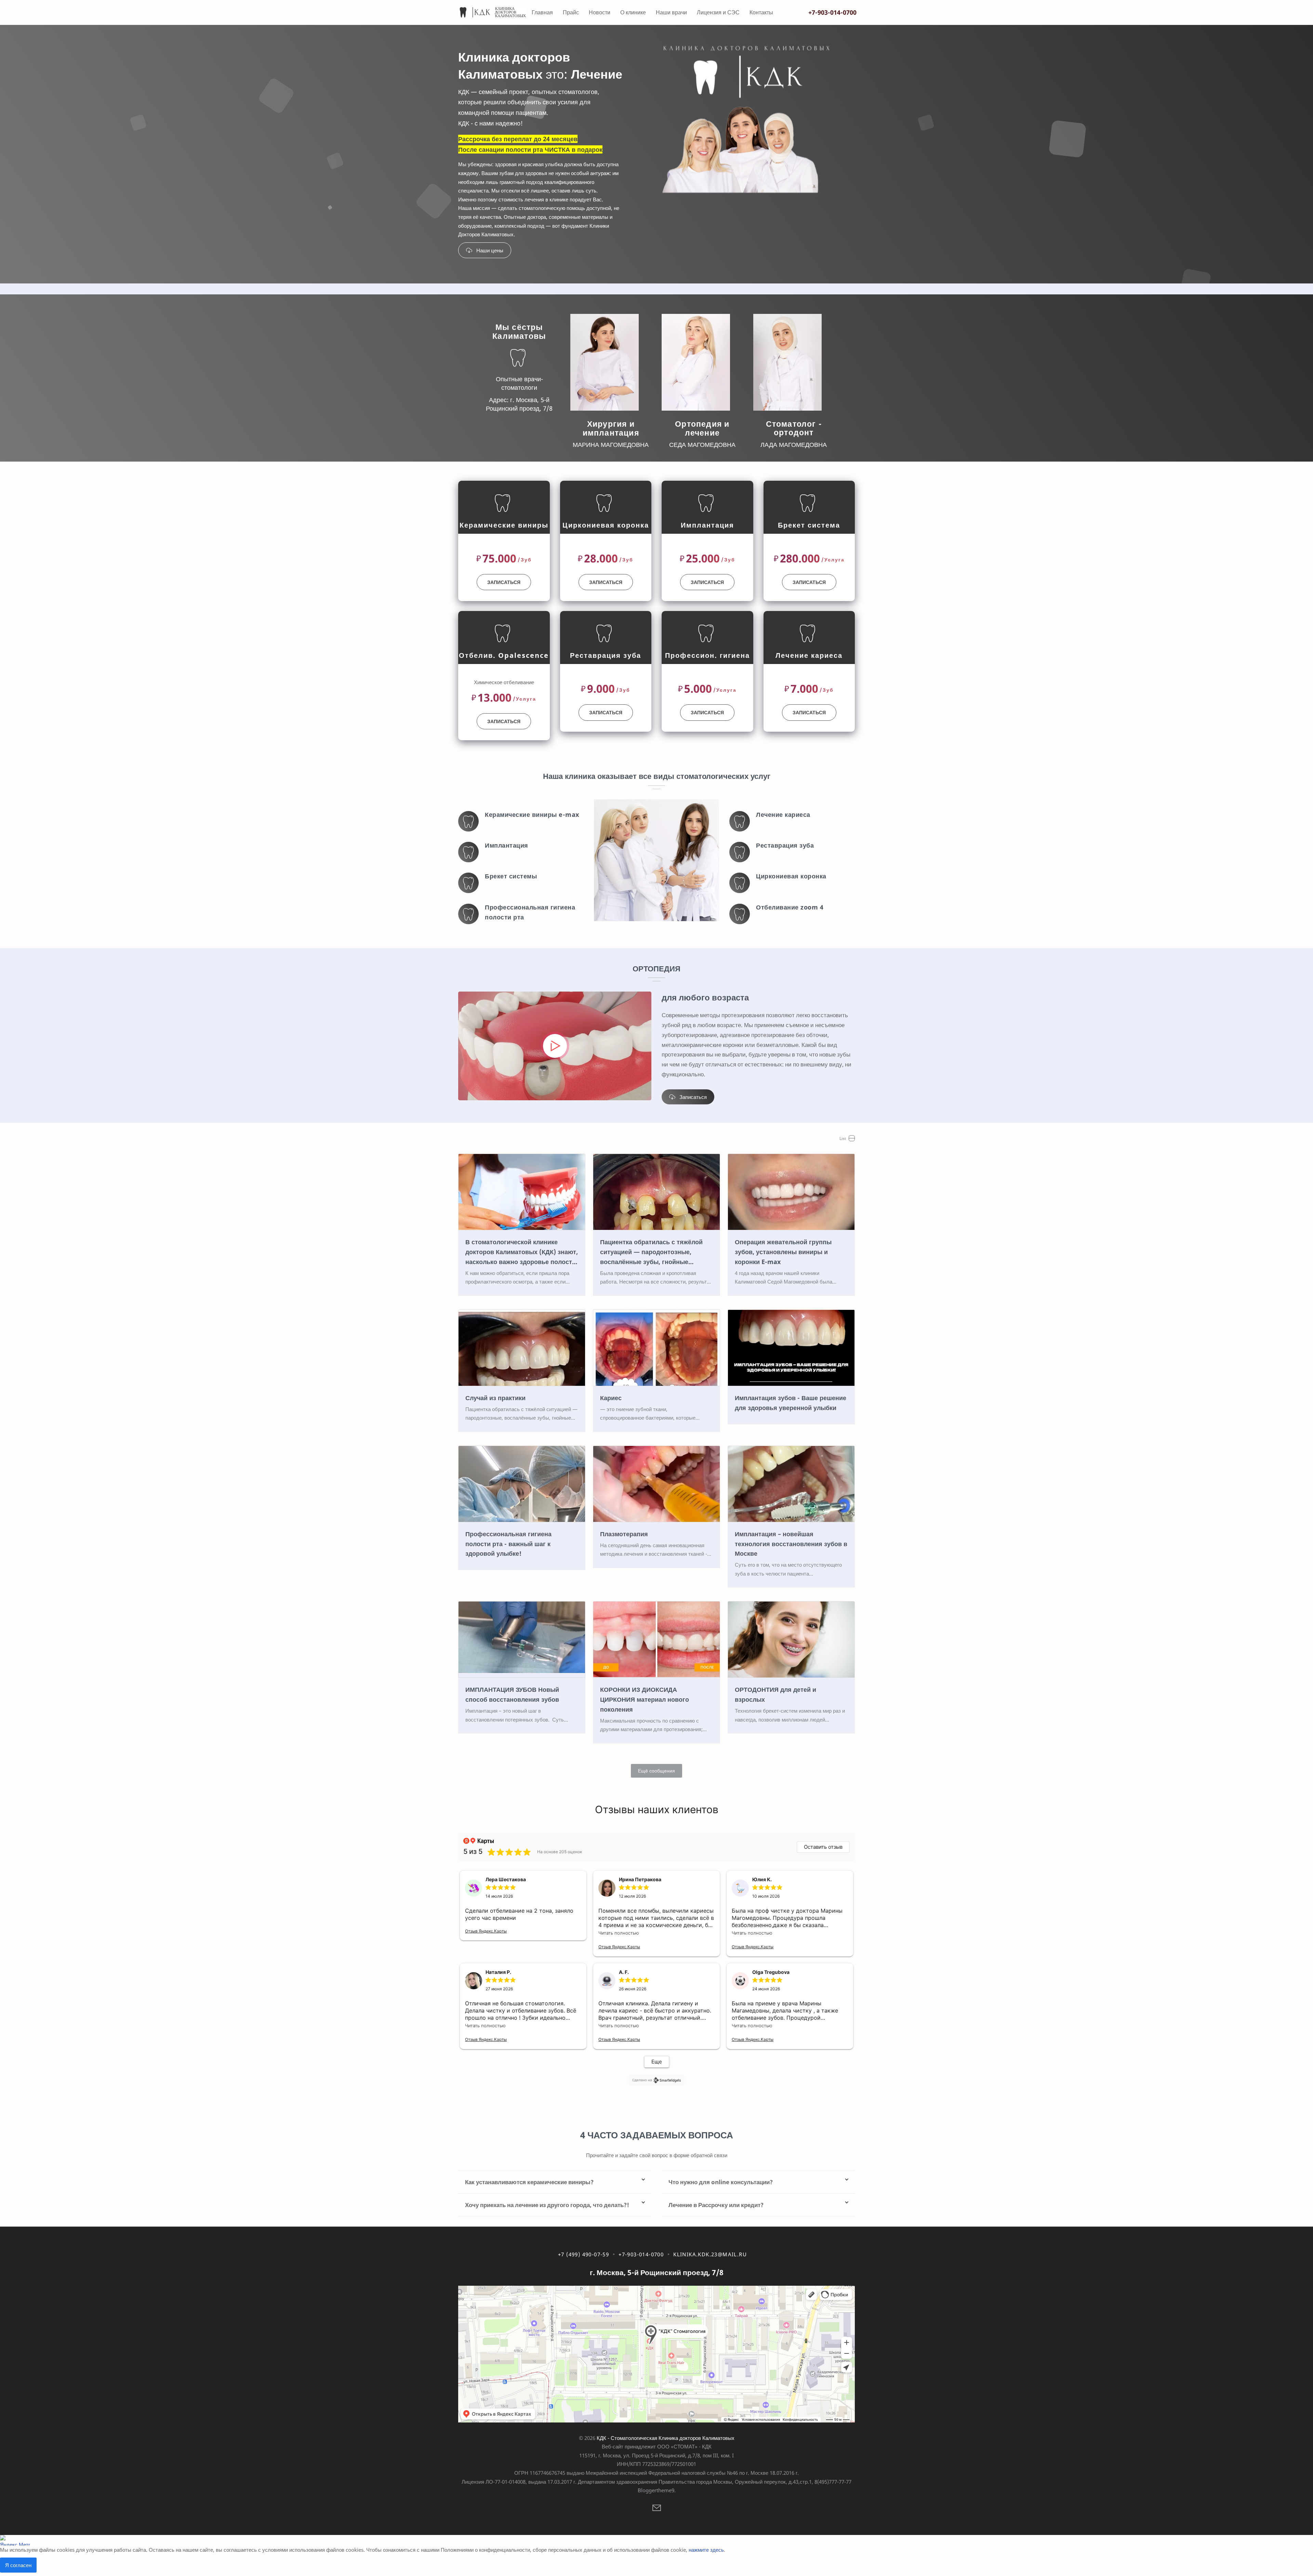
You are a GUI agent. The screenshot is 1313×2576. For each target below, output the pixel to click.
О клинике (633, 12)
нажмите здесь (706, 2550)
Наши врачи (671, 12)
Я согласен (18, 2565)
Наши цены (490, 250)
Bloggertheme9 (656, 2490)
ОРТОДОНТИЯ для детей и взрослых (775, 1694)
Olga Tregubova (771, 1972)
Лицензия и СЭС (718, 12)
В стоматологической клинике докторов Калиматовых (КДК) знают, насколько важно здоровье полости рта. (522, 1252)
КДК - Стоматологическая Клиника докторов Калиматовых (666, 2438)
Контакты (761, 12)
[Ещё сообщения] (656, 1771)
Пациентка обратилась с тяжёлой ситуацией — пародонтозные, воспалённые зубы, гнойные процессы (651, 1252)
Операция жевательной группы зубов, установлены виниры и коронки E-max (783, 1252)
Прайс (571, 12)
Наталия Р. (498, 1972)
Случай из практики (495, 1398)
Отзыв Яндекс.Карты (486, 1931)
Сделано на (642, 2080)
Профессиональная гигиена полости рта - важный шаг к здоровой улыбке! (508, 1544)
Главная (542, 12)
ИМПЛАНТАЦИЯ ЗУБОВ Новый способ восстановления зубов (512, 1694)
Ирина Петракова (640, 1879)
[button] (657, 2509)
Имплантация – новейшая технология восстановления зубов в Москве (791, 1544)
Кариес (611, 1398)
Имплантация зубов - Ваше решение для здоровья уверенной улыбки (791, 1403)
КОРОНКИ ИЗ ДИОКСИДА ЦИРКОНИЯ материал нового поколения (645, 1699)
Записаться (504, 582)
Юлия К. (762, 1879)
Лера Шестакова (506, 1879)
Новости (600, 12)
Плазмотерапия (624, 1534)
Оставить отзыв (823, 1847)
